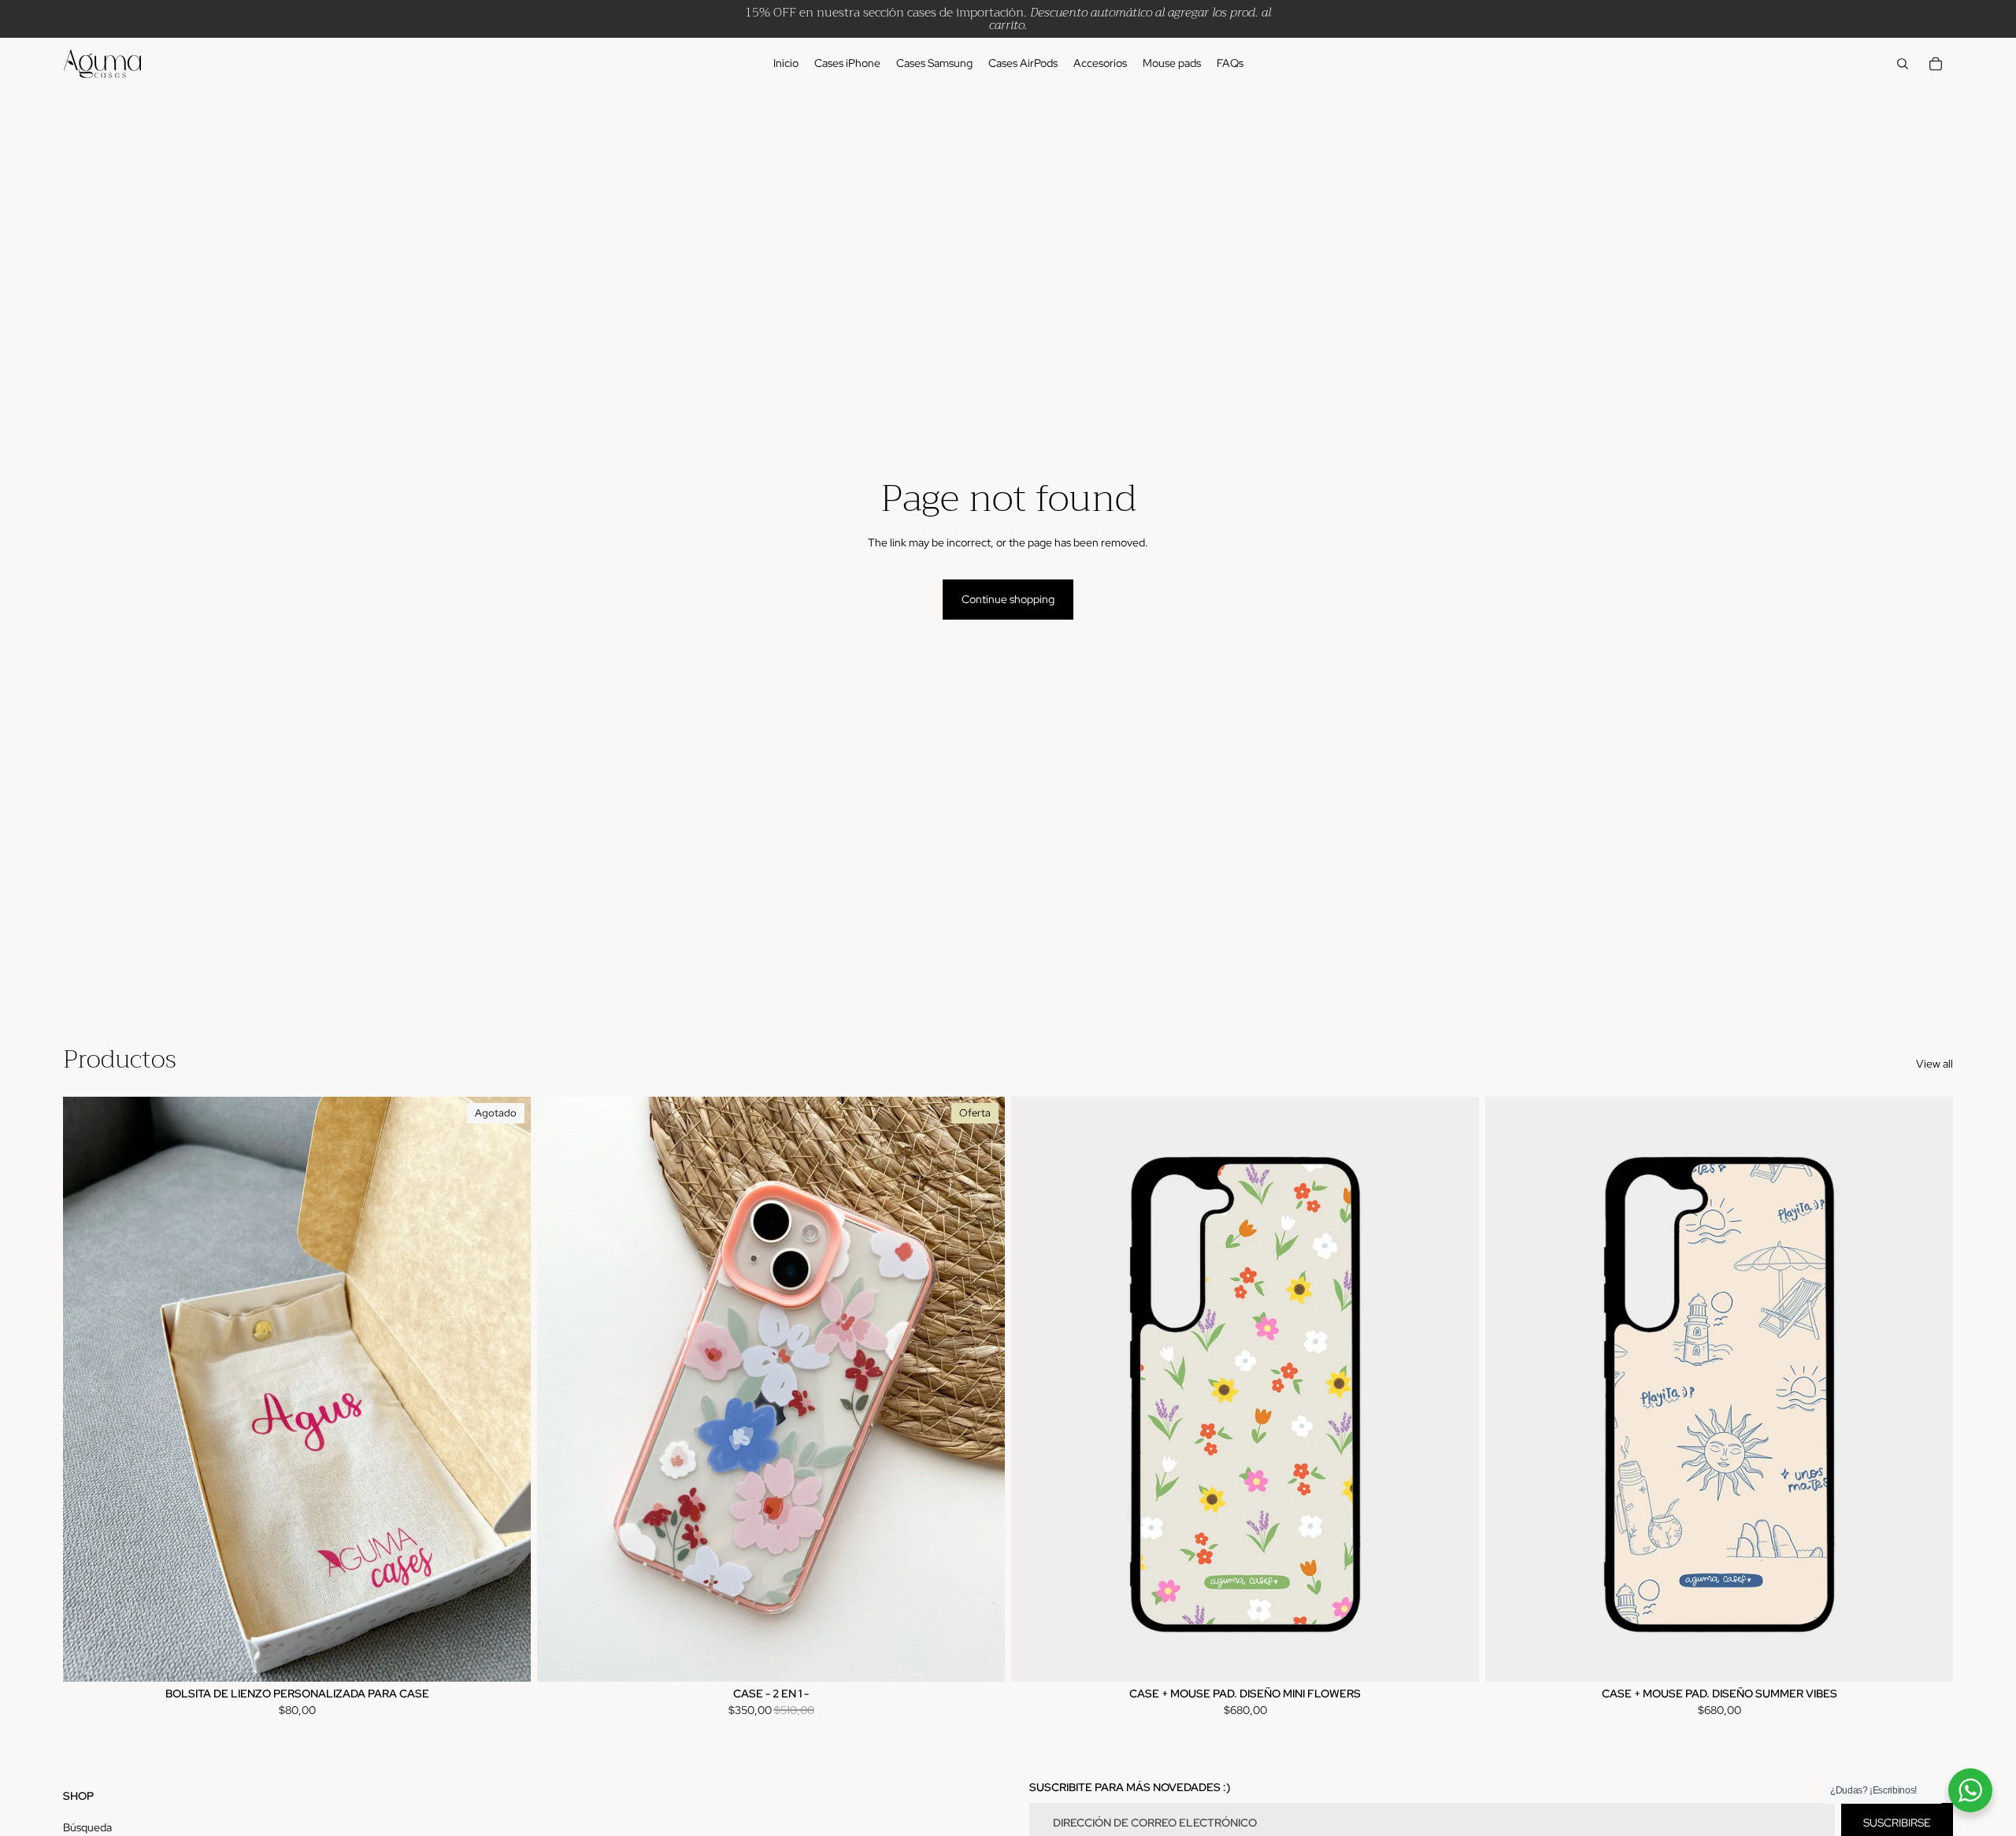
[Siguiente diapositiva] (981, 1389)
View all (1934, 1064)
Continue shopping (1008, 599)
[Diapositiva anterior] (561, 1389)
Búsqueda (87, 1827)
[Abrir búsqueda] (1903, 64)
